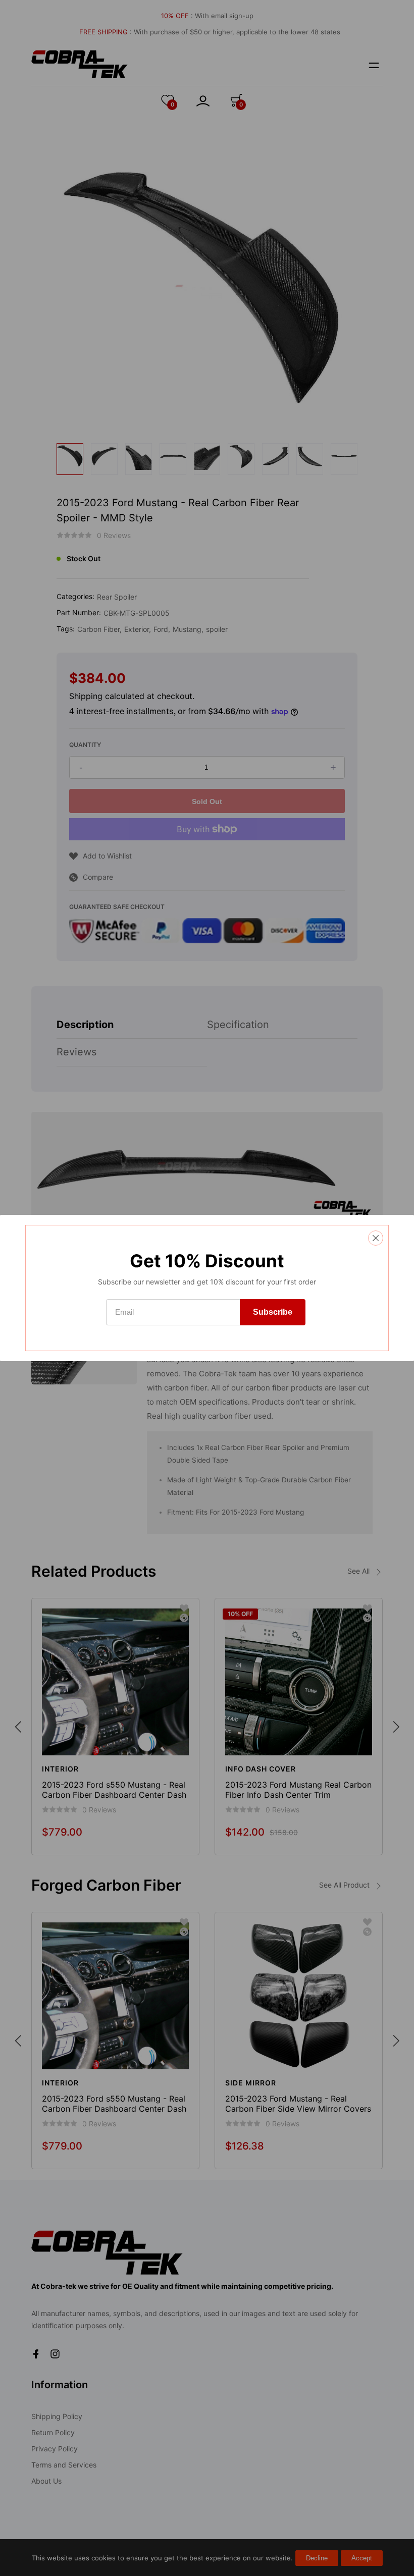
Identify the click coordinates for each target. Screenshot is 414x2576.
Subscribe (273, 1312)
